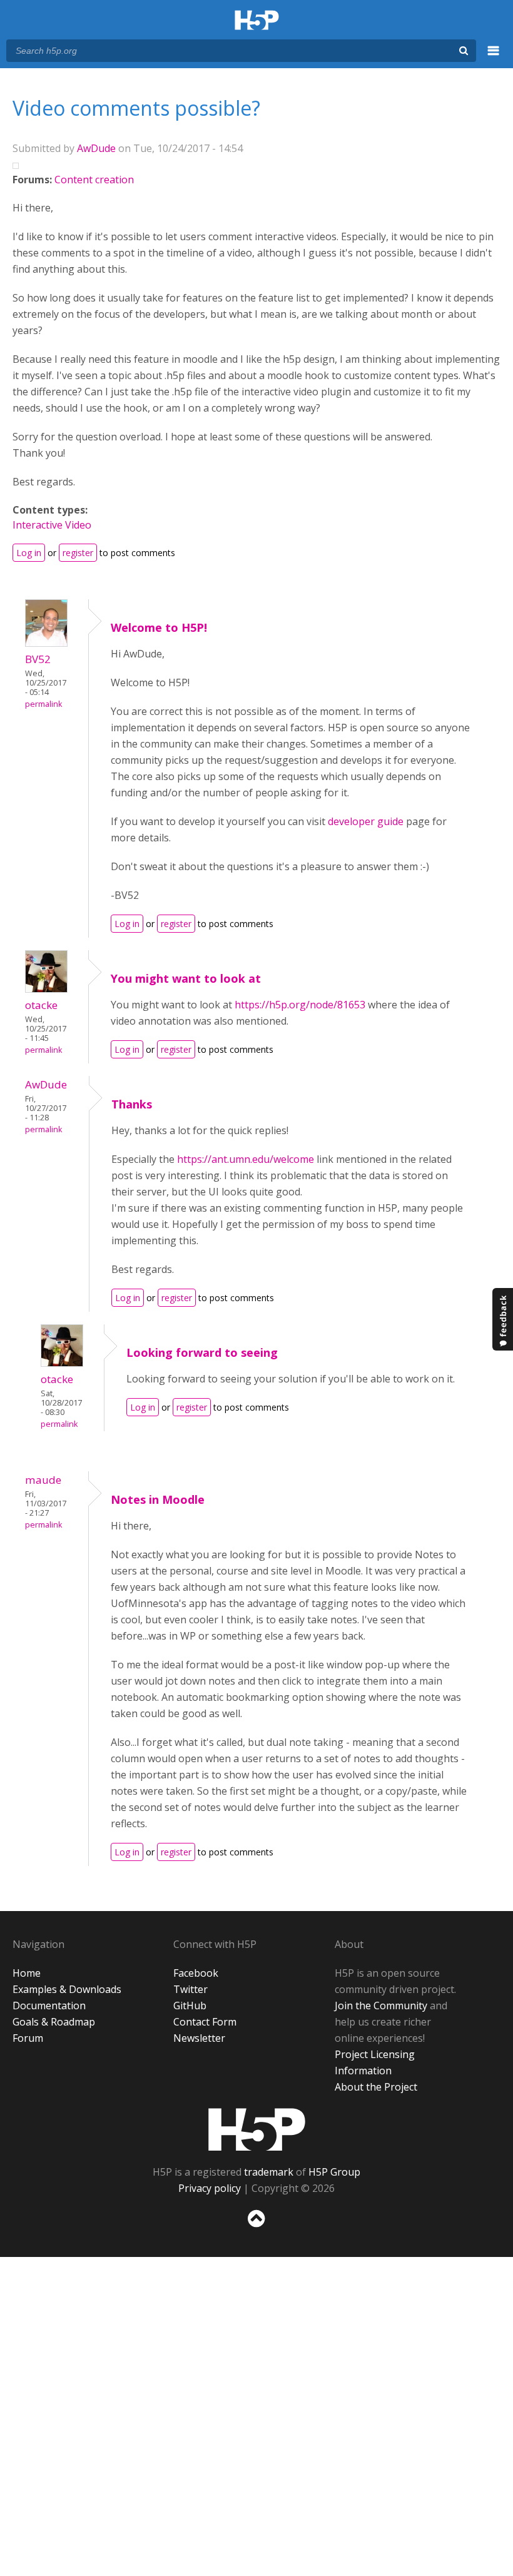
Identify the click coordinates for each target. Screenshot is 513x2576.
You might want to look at (186, 978)
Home (27, 1973)
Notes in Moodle (158, 1499)
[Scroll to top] (256, 2230)
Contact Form (205, 2022)
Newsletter (199, 2038)
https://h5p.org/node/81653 (300, 1005)
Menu (494, 58)
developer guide (367, 821)
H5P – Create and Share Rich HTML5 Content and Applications (257, 21)
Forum (28, 2038)
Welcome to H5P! (159, 627)
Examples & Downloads (67, 1989)
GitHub (190, 2006)
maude (43, 1480)
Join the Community (381, 2006)
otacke (41, 1005)
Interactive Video (52, 525)
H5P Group (334, 2172)
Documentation (49, 2006)
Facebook (196, 1973)
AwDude (96, 148)
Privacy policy (210, 2188)
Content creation (94, 180)
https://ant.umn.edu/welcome (246, 1159)
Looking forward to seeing (202, 1352)
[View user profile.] (46, 643)
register (78, 553)
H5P (257, 2129)
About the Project (376, 2087)
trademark (269, 2172)
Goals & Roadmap (54, 2022)
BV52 (38, 659)
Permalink (43, 704)
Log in (29, 553)
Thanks (132, 1104)
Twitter (190, 1989)
